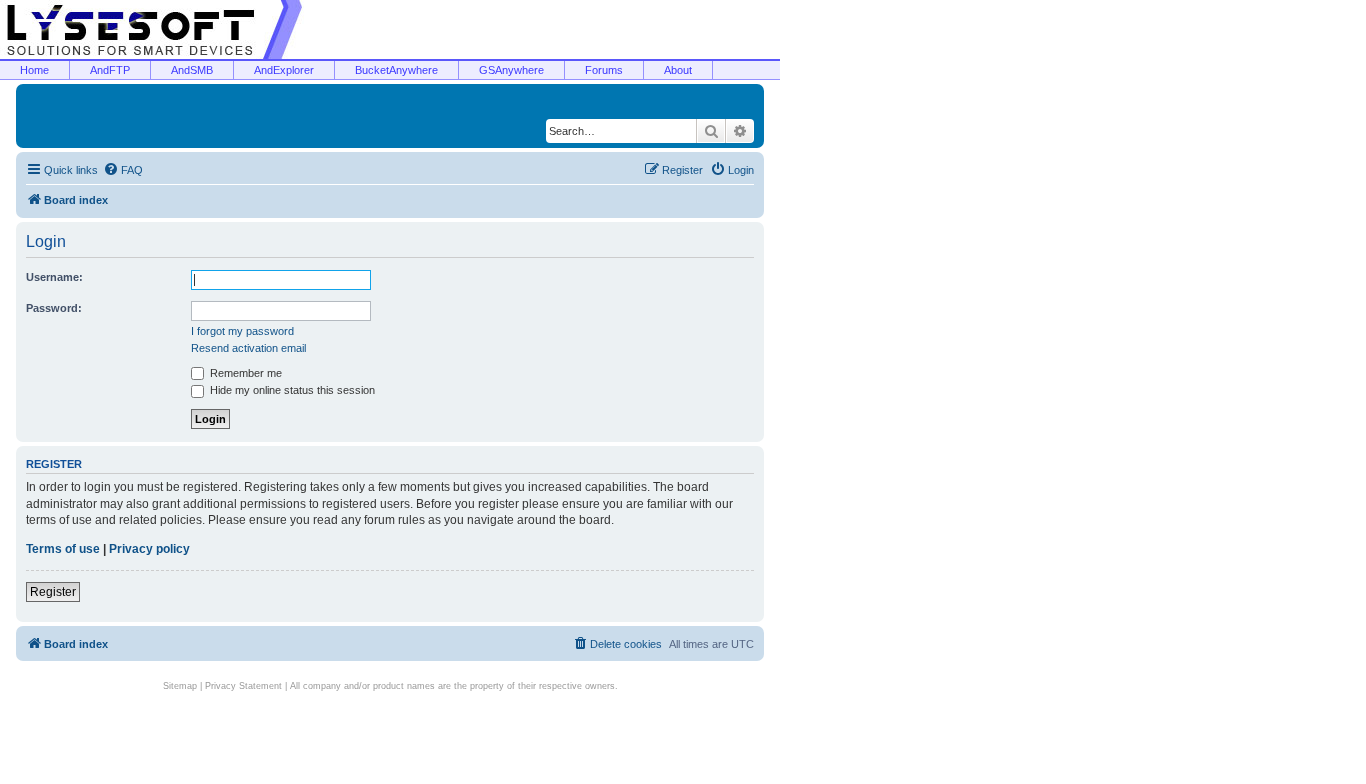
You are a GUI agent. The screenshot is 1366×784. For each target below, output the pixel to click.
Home (34, 70)
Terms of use (63, 549)
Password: (54, 308)
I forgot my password (242, 331)
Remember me (244, 373)
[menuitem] (123, 170)
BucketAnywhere (396, 70)
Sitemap (180, 686)
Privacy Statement (243, 686)
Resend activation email (248, 348)
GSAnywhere (511, 70)
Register (53, 592)
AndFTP (110, 70)
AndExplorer (284, 70)
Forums (604, 70)
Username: (54, 277)
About (678, 70)
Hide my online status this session (291, 390)
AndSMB (192, 70)
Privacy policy (149, 549)
